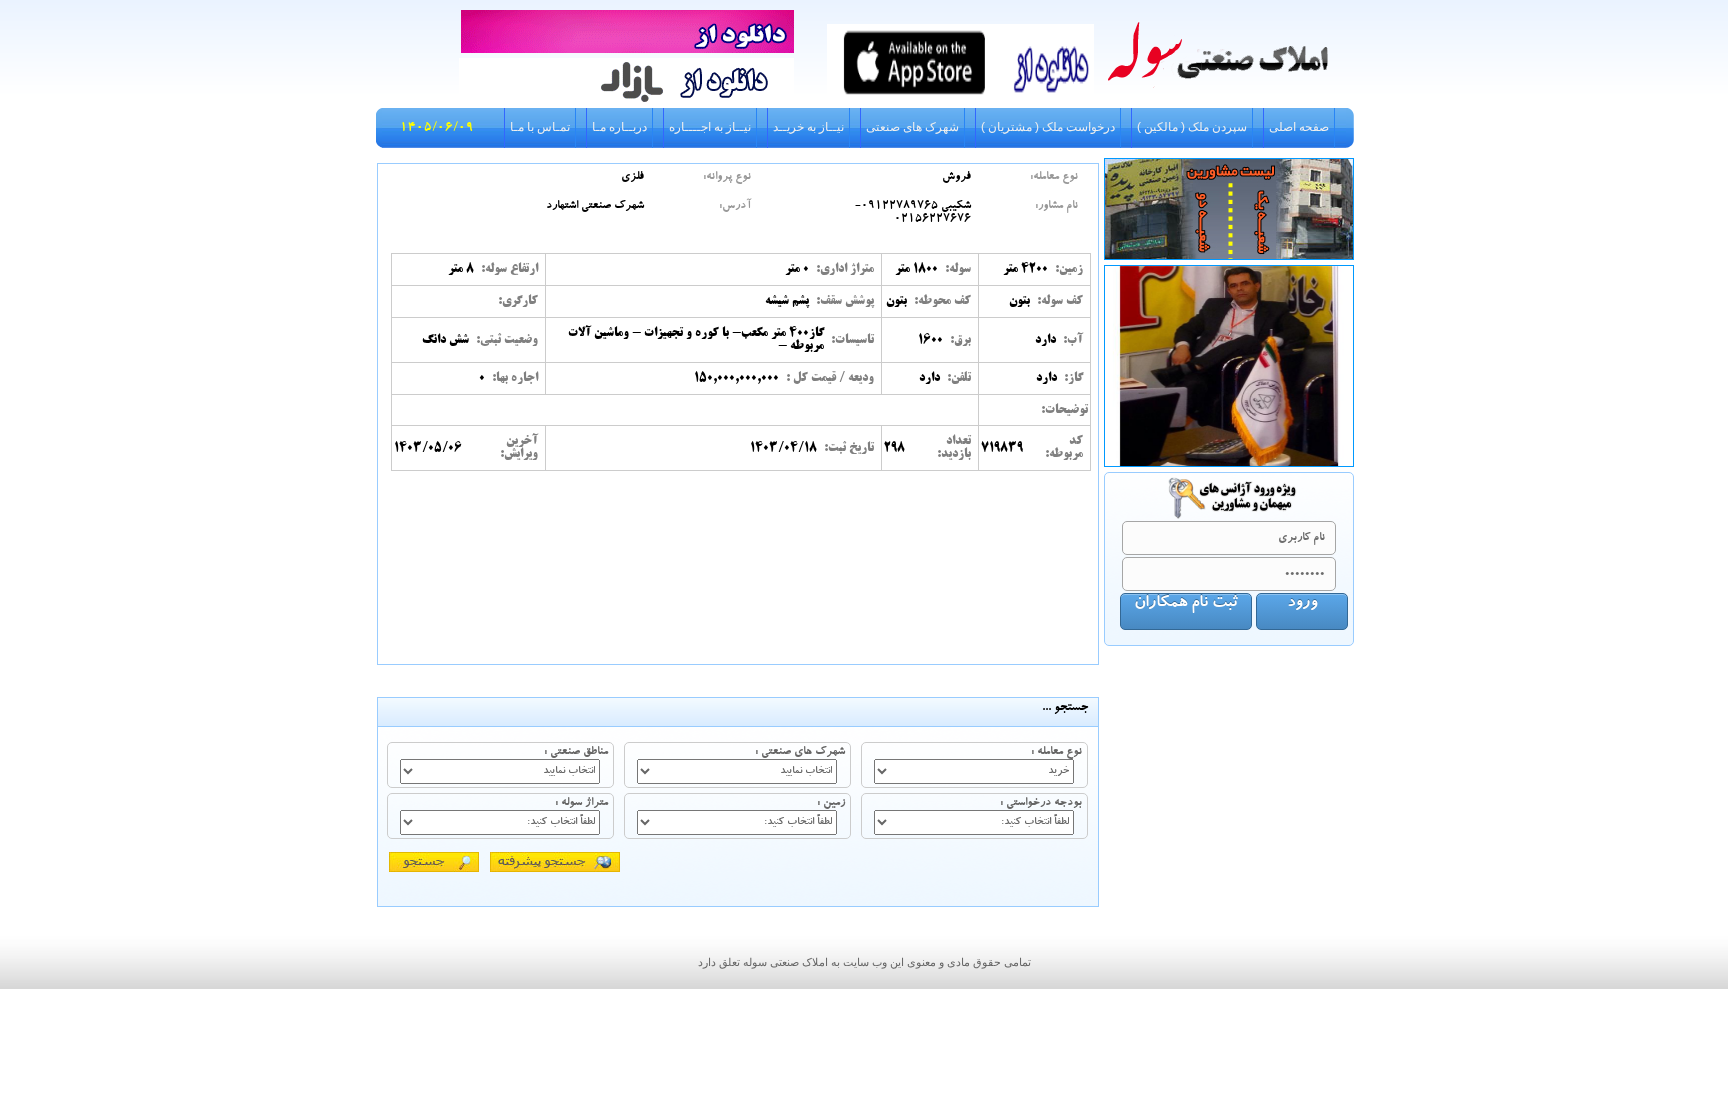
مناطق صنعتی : (576, 752)
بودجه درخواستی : (1041, 803)
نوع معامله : (1056, 752)
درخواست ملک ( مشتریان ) (1048, 127)
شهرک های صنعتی (912, 127)
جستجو (434, 861)
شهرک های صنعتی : (800, 752)
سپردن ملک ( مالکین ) (1192, 127)
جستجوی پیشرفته (555, 861)
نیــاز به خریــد (808, 127)
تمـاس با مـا (540, 127)
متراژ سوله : (581, 803)
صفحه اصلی (1299, 127)
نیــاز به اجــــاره (710, 127)
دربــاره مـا (619, 127)
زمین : (831, 803)
